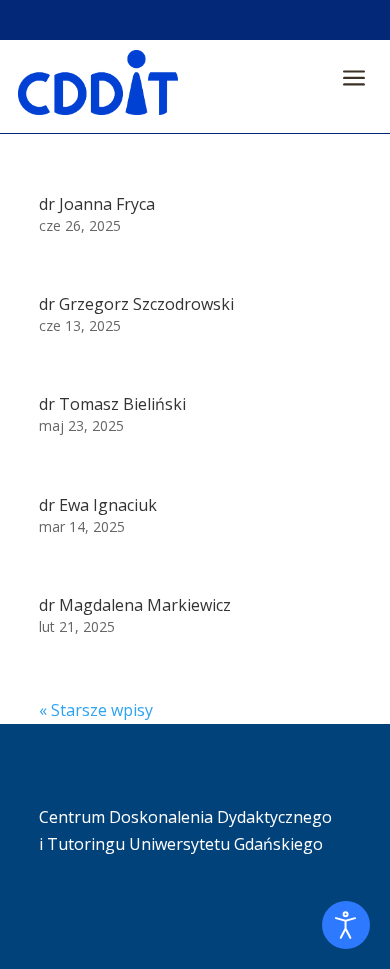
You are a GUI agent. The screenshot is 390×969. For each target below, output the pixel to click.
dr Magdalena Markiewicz (135, 605)
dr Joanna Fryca (97, 204)
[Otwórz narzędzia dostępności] (346, 925)
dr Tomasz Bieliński (112, 404)
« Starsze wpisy (96, 710)
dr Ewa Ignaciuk (98, 505)
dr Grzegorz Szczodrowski (136, 304)
